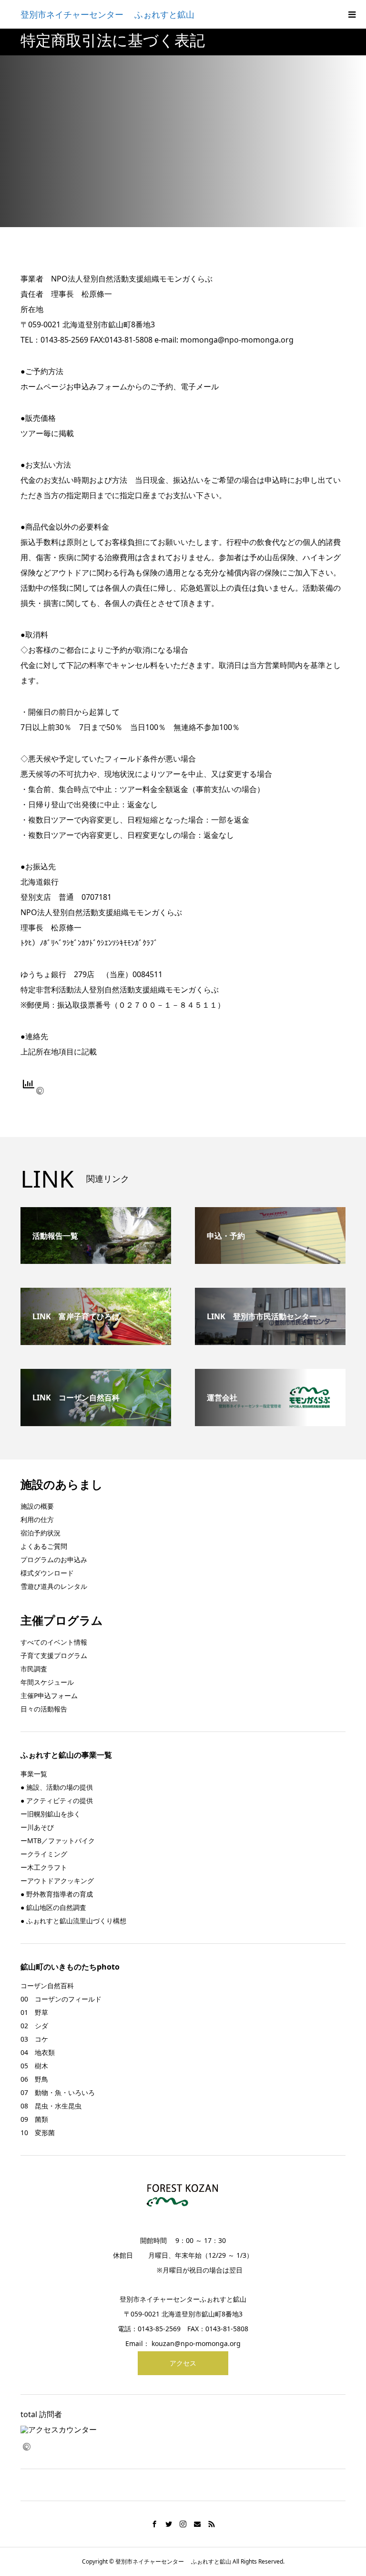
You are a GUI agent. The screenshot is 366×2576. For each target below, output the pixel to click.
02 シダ (34, 2026)
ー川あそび (37, 1827)
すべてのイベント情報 (54, 1642)
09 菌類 (34, 2119)
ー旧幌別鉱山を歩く (51, 1814)
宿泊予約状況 (41, 1533)
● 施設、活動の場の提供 (57, 1787)
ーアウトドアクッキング (57, 1881)
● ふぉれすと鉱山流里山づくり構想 (73, 1921)
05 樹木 (34, 2066)
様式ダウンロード (47, 1573)
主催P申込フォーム (49, 1695)
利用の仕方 (37, 1519)
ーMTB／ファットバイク (58, 1841)
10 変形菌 (38, 2133)
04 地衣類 (38, 2052)
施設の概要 (37, 1506)
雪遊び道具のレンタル (54, 1586)
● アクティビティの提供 (57, 1800)
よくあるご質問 (44, 1546)
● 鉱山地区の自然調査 (53, 1907)
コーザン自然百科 (47, 1986)
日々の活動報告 (44, 1709)
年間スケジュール (47, 1682)
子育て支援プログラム (54, 1655)
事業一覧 (34, 1774)
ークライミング (44, 1854)
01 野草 (34, 2012)
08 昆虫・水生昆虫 (51, 2106)
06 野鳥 (34, 2079)
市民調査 (34, 1669)
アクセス (183, 2363)
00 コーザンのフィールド (61, 1999)
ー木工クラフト (44, 1867)
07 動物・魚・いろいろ (58, 2092)
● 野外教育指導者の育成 (57, 1894)
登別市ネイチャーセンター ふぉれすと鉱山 (107, 14)
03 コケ (34, 2039)
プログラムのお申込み (54, 1559)
